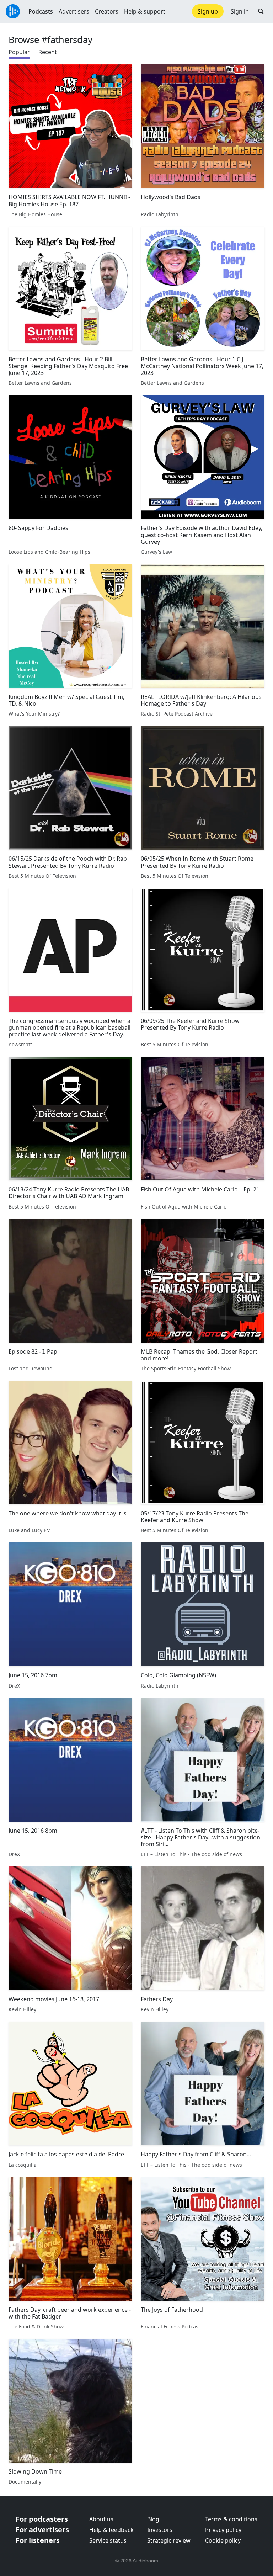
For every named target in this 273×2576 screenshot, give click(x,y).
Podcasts (41, 11)
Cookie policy (223, 2540)
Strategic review (169, 2540)
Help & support (145, 11)
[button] (261, 11)
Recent (48, 52)
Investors (160, 2530)
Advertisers (74, 11)
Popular (19, 52)
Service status (108, 2540)
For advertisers (42, 2530)
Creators (107, 11)
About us (101, 2519)
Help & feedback (111, 2530)
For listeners (38, 2540)
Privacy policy (223, 2530)
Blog (153, 2519)
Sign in (240, 11)
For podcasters (42, 2519)
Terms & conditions (231, 2519)
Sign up (208, 11)
